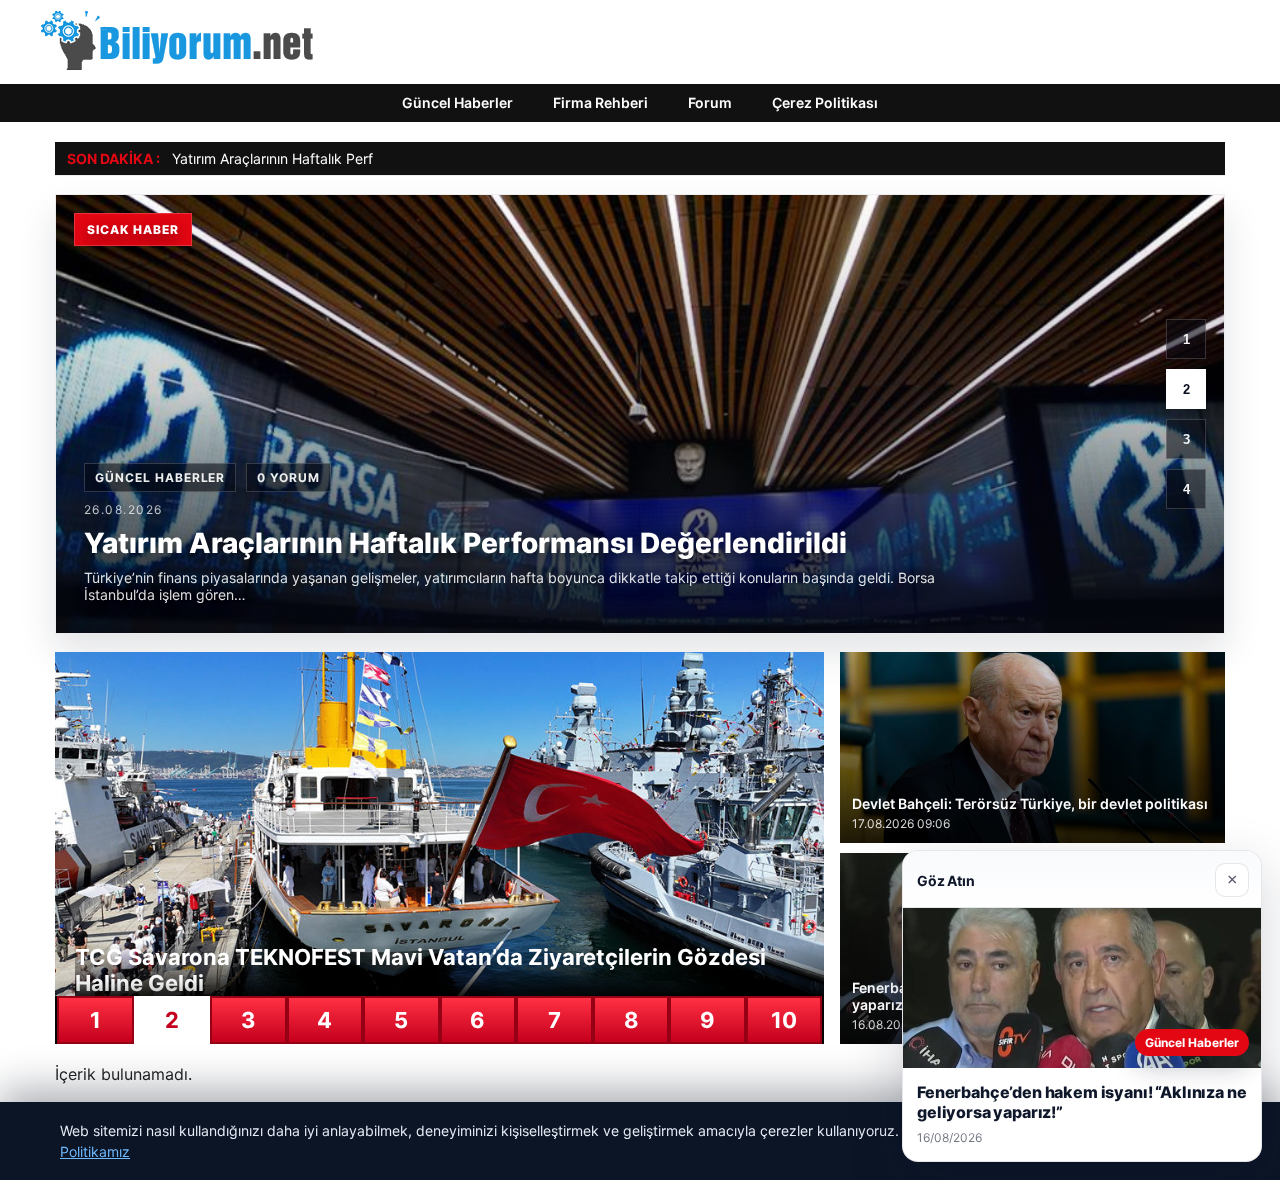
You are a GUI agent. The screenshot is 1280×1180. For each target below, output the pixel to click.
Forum (710, 102)
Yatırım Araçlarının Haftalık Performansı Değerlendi (335, 158)
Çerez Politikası (825, 102)
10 (784, 1020)
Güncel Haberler (457, 102)
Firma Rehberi (600, 102)
